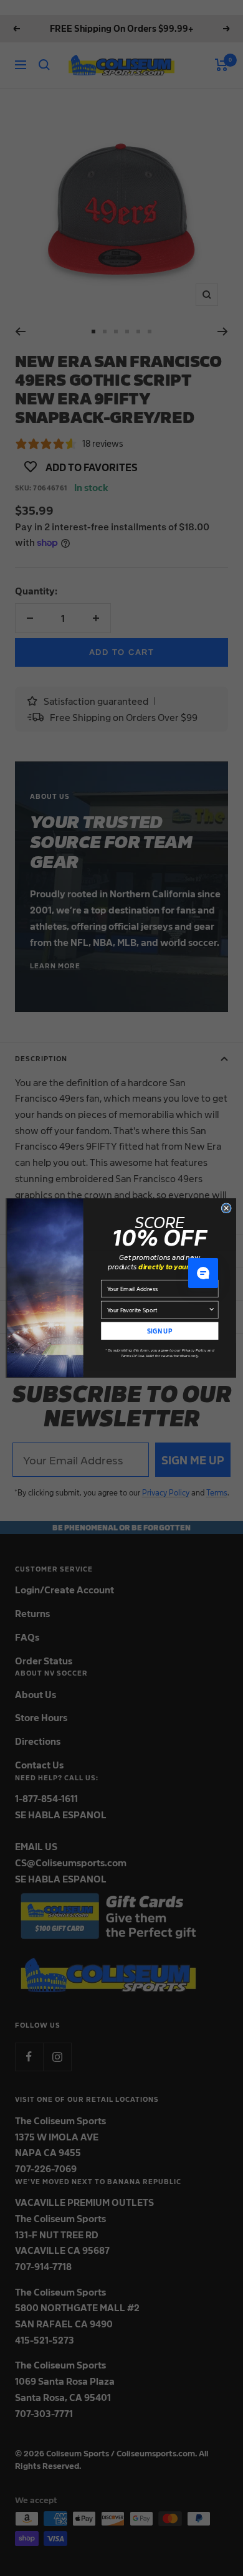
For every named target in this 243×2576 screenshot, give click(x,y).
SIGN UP (160, 1330)
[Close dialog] (226, 1208)
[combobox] (158, 1309)
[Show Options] (212, 1309)
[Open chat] (203, 1273)
